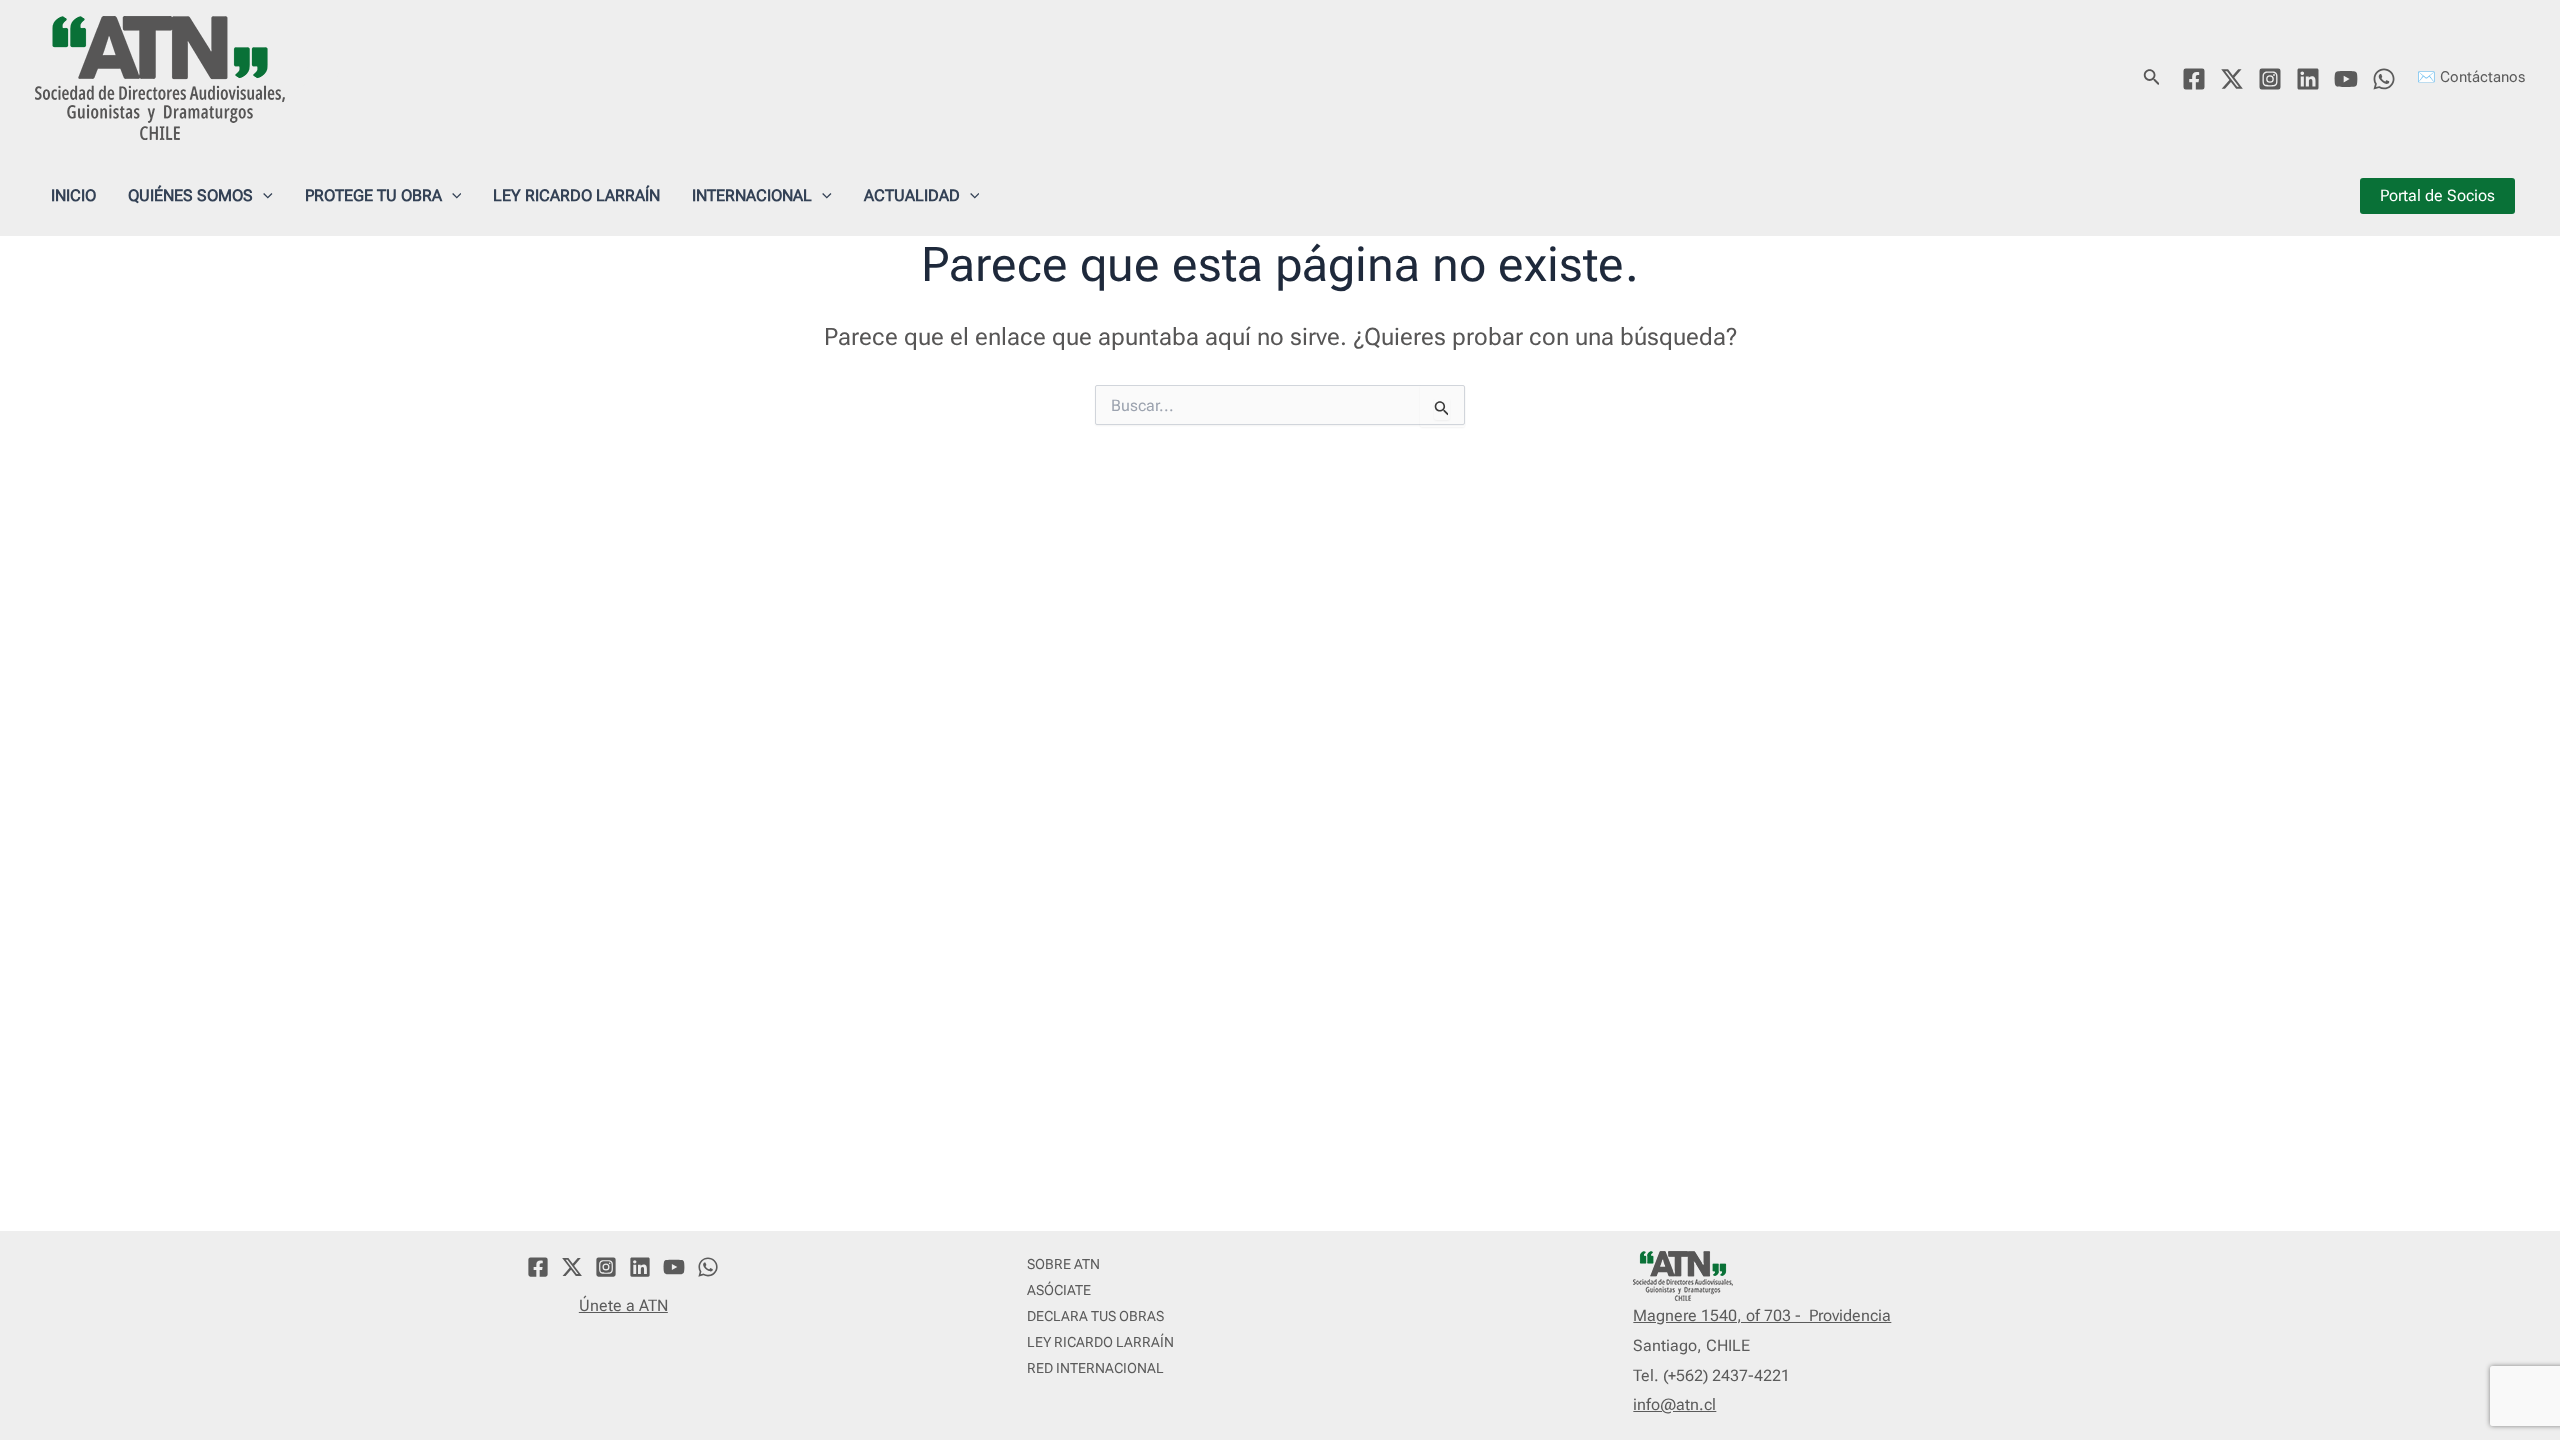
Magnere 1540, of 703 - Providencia (1762, 1315)
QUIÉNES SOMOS (190, 195)
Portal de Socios (2437, 195)
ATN (325, 77)
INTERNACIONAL (752, 195)
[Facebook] (2194, 79)
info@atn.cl (1674, 1404)
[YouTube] (2346, 79)
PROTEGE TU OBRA (373, 195)
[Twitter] (2232, 79)
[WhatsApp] (2384, 79)
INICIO (73, 195)
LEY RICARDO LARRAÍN (576, 195)
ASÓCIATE (1059, 1290)
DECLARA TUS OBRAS (1095, 1316)
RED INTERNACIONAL (1095, 1368)
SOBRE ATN (1063, 1264)
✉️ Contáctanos (2471, 77)
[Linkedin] (2308, 79)
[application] (263, 196)
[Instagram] (2270, 79)
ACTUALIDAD (912, 195)
